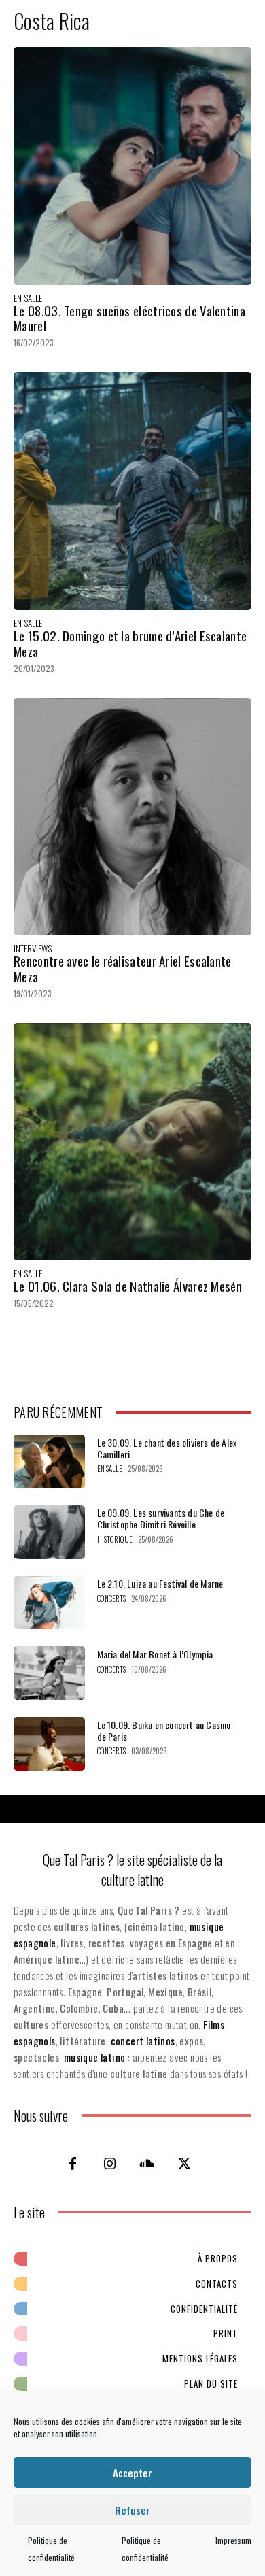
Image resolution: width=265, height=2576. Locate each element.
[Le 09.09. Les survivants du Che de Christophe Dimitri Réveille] (49, 1532)
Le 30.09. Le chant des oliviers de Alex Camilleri (167, 1448)
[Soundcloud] (147, 2163)
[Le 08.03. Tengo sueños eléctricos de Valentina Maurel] (132, 166)
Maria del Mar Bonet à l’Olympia (155, 1654)
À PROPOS (218, 2258)
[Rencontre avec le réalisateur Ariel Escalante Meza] (132, 817)
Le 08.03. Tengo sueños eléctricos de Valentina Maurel (129, 318)
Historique (115, 1540)
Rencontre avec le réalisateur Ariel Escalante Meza (123, 968)
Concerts (111, 1599)
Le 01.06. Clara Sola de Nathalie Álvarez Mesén (128, 1286)
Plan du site (211, 2383)
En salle (28, 298)
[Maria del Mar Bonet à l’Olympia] (49, 1673)
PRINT (226, 2333)
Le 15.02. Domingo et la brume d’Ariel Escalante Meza (130, 643)
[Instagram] (110, 2163)
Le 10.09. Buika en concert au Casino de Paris (164, 1730)
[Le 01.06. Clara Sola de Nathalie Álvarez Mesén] (132, 1142)
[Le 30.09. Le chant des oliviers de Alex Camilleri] (49, 1461)
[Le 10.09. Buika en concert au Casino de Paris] (49, 1744)
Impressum (233, 2540)
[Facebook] (73, 2163)
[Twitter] (185, 2163)
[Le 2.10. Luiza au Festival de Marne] (49, 1603)
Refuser (132, 2510)
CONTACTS (217, 2284)
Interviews (33, 949)
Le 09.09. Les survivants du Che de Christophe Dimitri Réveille (161, 1518)
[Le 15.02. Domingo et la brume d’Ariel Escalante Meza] (132, 491)
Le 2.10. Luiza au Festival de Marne (160, 1583)
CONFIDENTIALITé (204, 2309)
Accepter (132, 2473)
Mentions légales (200, 2358)
